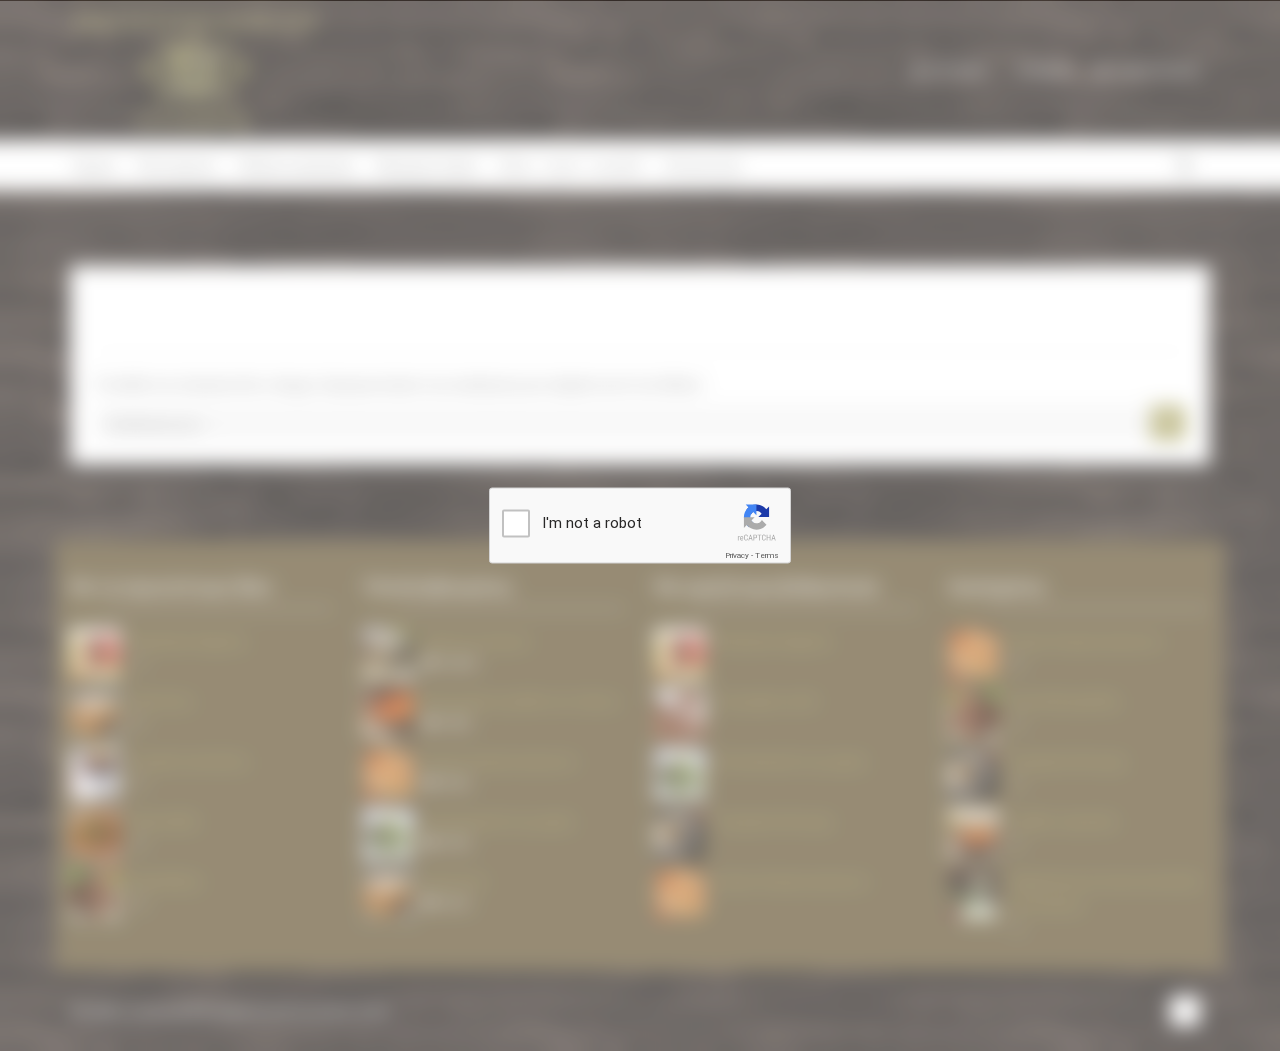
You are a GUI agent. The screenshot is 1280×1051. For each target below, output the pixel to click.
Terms (767, 555)
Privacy (737, 555)
